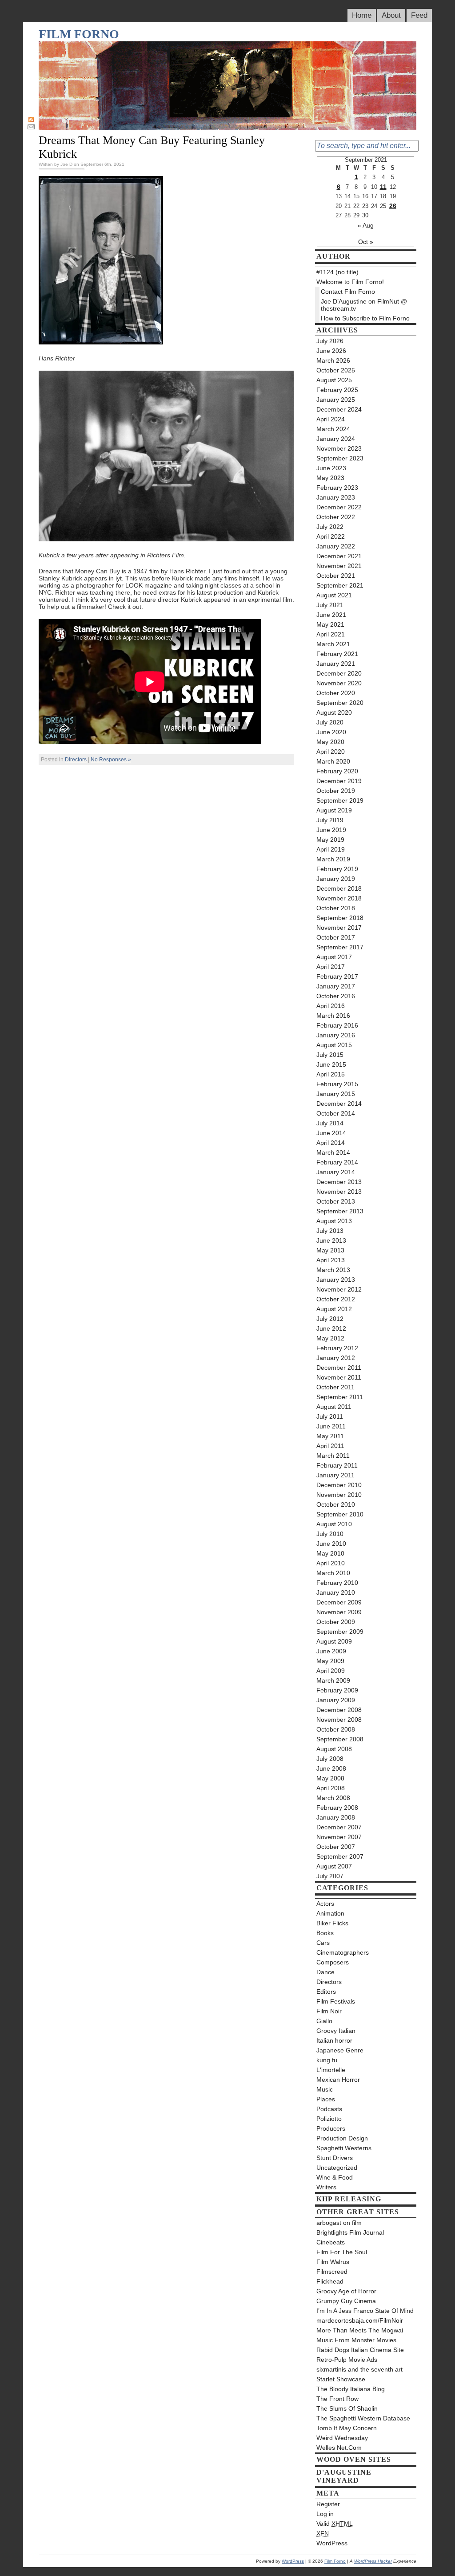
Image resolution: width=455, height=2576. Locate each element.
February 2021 (337, 654)
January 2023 (336, 497)
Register (328, 2504)
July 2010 (330, 1534)
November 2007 (339, 1837)
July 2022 (330, 527)
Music (325, 2089)
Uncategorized (337, 2168)
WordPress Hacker (373, 2561)
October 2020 (336, 693)
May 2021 (330, 624)
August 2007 (334, 1866)
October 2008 (336, 1729)
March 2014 (333, 1152)
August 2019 (334, 810)
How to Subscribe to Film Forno (365, 318)
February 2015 (337, 1084)
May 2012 (330, 1338)
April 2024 (331, 419)
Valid (335, 2524)
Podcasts (329, 2109)
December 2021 (339, 556)
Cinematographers (343, 1952)
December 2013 (339, 1182)
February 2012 (337, 1348)
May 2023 (330, 478)
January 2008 (336, 1817)
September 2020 (340, 703)
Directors (76, 760)
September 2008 (340, 1739)
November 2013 (339, 1192)
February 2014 (337, 1162)
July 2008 (330, 1759)
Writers (326, 2187)
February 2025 (337, 390)
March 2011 (333, 1456)
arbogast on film (339, 2223)
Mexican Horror (338, 2080)
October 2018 (336, 908)
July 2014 (330, 1123)
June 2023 (331, 468)
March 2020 (333, 761)
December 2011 (339, 1368)
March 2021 (333, 644)
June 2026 (331, 351)
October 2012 (336, 1299)
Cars (323, 1943)
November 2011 (339, 1377)
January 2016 (336, 1035)
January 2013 (336, 1280)
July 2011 (330, 1416)
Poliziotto (329, 2119)
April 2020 (331, 752)
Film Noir (329, 2011)
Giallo (324, 2021)
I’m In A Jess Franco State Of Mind (365, 2311)
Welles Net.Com (339, 2448)
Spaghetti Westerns (344, 2148)
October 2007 (336, 1847)
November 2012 (339, 1289)
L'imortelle (331, 2070)
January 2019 (336, 879)
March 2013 (333, 1270)
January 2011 (335, 1475)
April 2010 (331, 1563)
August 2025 (334, 380)
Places (326, 2099)
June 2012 (331, 1328)
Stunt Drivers (335, 2158)
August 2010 (334, 1524)
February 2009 (337, 1690)
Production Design (342, 2138)
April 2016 (331, 1006)
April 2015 (331, 1074)
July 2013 (330, 1231)
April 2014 (331, 1143)
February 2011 (337, 1465)
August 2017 (334, 957)
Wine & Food (335, 2177)
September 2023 (340, 458)
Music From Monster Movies (356, 2340)
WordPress (332, 2543)
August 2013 (334, 1221)
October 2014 (336, 1113)
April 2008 (331, 1788)
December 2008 (339, 1710)
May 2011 (330, 1436)
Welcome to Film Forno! (350, 282)
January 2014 (336, 1172)
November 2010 (339, 1495)
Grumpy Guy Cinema (346, 2301)
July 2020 (330, 722)
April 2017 (331, 967)
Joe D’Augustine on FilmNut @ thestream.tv (364, 305)
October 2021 (336, 576)
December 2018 (339, 888)
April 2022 (331, 536)
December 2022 (339, 507)
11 (383, 187)
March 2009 (333, 1680)
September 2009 (340, 1632)
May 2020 (330, 742)
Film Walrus (333, 2262)
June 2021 (331, 615)
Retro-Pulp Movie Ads (347, 2360)
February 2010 (337, 1583)
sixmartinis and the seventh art (359, 2369)
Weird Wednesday (342, 2438)
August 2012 (334, 1309)
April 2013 (331, 1260)
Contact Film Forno (348, 292)
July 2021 (330, 605)
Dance (325, 1972)
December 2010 (339, 1485)
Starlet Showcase (341, 2379)
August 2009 (334, 1641)
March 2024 (333, 429)
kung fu (327, 2060)
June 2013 (331, 1240)
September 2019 (340, 800)
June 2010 (331, 1544)
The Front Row (337, 2399)
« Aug (366, 225)
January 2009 (336, 1700)
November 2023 (339, 448)
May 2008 (330, 1778)
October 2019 (336, 791)
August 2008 (334, 1749)
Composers (333, 1962)
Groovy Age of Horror (346, 2291)
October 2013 (336, 1201)
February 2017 (337, 976)
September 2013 (340, 1211)
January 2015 (336, 1094)
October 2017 (336, 937)
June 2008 (331, 1768)
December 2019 (339, 781)
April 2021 (331, 634)
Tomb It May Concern (347, 2428)
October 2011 (335, 1387)
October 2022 (336, 517)
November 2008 (339, 1720)
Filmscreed (332, 2272)
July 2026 (330, 341)
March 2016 (333, 1016)
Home (362, 15)
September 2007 (340, 1856)
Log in (325, 2514)
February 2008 (337, 1808)
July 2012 (330, 1319)
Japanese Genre (340, 2050)
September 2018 (340, 918)
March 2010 (333, 1573)
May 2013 (330, 1250)
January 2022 (336, 546)
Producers (331, 2128)
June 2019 (331, 830)
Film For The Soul (342, 2252)
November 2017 (339, 928)
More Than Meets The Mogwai (360, 2330)
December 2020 (339, 673)
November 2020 (339, 683)
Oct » (366, 242)
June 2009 (331, 1651)
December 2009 (339, 1602)
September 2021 (340, 585)
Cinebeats (331, 2242)
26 (393, 206)
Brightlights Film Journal (350, 2232)
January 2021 (336, 664)
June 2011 (331, 1426)
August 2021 (334, 595)
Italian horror (334, 2040)
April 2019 (331, 849)
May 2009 (330, 1661)
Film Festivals (336, 2001)
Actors (325, 1904)
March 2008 (333, 1798)
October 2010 (336, 1504)
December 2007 (339, 1827)
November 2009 (339, 1612)
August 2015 (334, 1045)
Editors (326, 1992)
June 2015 (331, 1064)
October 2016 (336, 996)
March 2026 (333, 360)
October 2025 (336, 370)
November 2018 (339, 898)
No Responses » (111, 760)
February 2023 (337, 488)
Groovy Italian (336, 2031)
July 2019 (330, 820)
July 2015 (330, 1055)
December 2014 (339, 1104)
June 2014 (331, 1133)
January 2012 (336, 1358)
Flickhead (330, 2281)
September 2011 (340, 1397)
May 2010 (330, 1553)
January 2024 (336, 439)
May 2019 (330, 840)
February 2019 (337, 869)
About (391, 15)
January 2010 (336, 1592)
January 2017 (336, 986)
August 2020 (334, 712)
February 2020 (337, 771)
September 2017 (340, 947)
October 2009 (336, 1622)
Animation (330, 1913)
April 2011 (330, 1446)
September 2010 (340, 1514)
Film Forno (79, 34)
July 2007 (330, 1876)
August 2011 (334, 1407)
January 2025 (336, 400)
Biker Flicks (332, 1923)
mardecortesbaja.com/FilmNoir (360, 2320)
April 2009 (331, 1671)
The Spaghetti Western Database (363, 2418)
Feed (419, 15)
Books (325, 1933)
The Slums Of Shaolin (347, 2408)
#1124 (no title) (337, 272)
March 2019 (333, 859)
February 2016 (337, 1025)
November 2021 (339, 566)
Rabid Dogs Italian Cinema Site (360, 2350)
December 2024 (339, 409)
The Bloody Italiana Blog (351, 2389)
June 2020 (331, 732)
